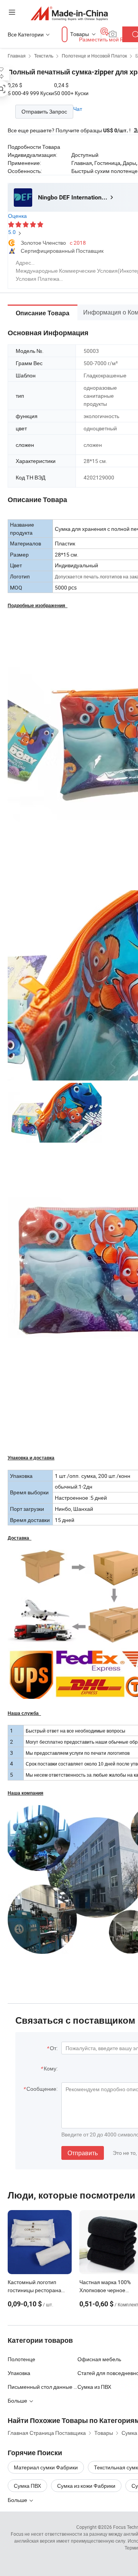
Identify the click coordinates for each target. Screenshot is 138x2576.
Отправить (83, 2153)
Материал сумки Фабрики (46, 2467)
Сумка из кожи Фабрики (86, 2486)
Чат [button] (78, 109)
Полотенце (21, 2359)
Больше (18, 2500)
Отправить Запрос (44, 111)
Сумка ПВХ (27, 2486)
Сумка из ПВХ (94, 2387)
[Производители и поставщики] (69, 13)
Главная (17, 56)
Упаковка (19, 2373)
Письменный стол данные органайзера (43, 2387)
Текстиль (44, 56)
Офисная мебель (99, 2359)
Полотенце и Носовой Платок (94, 56)
